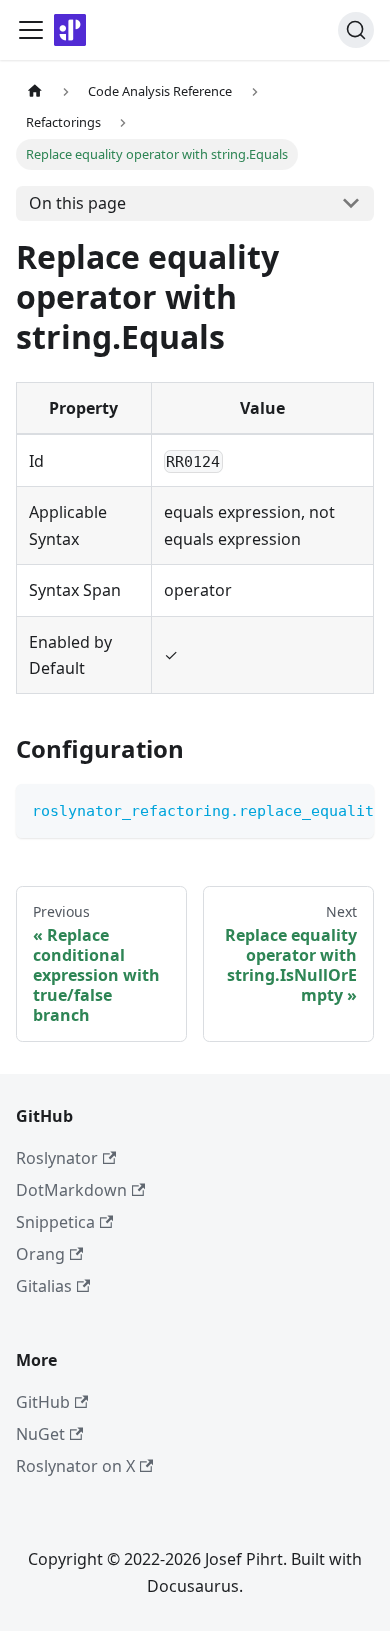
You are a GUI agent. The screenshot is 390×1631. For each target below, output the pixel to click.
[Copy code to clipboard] (349, 809)
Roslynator (57, 1158)
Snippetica (55, 1222)
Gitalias (44, 1286)
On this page (77, 203)
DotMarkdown (71, 1190)
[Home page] (35, 91)
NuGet (40, 1434)
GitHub (43, 1402)
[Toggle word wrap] (313, 809)
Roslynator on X (75, 1466)
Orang (40, 1254)
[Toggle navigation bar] (31, 30)
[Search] (356, 30)
